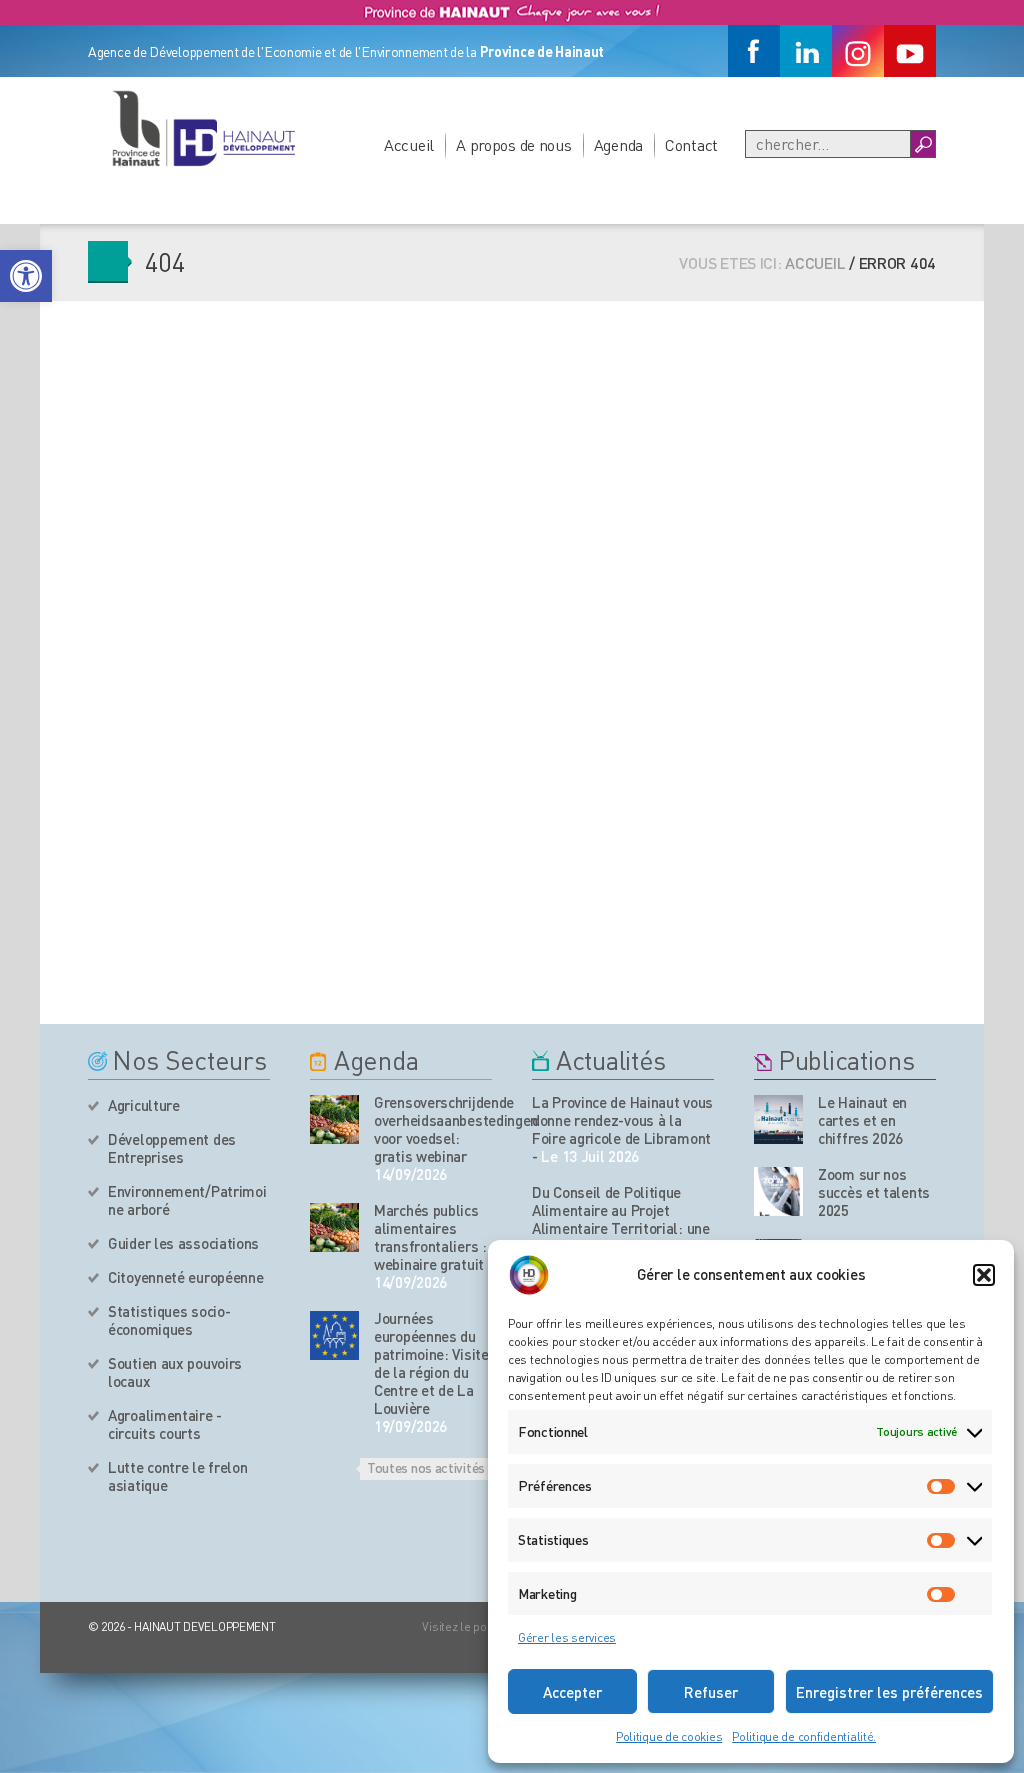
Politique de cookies (669, 1736)
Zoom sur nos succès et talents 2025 (874, 1192)
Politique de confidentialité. (804, 1736)
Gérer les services (567, 1637)
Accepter (572, 1692)
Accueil (409, 144)
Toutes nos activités (426, 1467)
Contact (691, 144)
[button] (26, 276)
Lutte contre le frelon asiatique (177, 1476)
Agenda (618, 144)
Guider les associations (183, 1243)
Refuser (711, 1692)
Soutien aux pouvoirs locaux (175, 1372)
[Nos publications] (778, 1119)
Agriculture (144, 1105)
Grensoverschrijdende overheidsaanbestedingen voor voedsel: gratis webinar (433, 1129)
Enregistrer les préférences (889, 1692)
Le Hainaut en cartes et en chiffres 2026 (862, 1120)
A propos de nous (514, 144)
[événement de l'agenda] (334, 1119)
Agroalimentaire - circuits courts (165, 1424)
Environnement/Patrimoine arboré (187, 1200)
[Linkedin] (806, 51)
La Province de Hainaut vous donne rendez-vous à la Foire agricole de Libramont (622, 1120)
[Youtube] (910, 51)
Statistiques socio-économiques (169, 1320)
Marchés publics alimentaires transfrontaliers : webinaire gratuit (430, 1237)
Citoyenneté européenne (185, 1277)
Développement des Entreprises (172, 1148)
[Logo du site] (203, 128)
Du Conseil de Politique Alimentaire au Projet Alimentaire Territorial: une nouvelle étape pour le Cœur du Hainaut (623, 1228)
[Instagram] (858, 51)
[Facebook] (754, 51)
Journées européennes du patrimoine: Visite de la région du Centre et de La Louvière (431, 1363)
